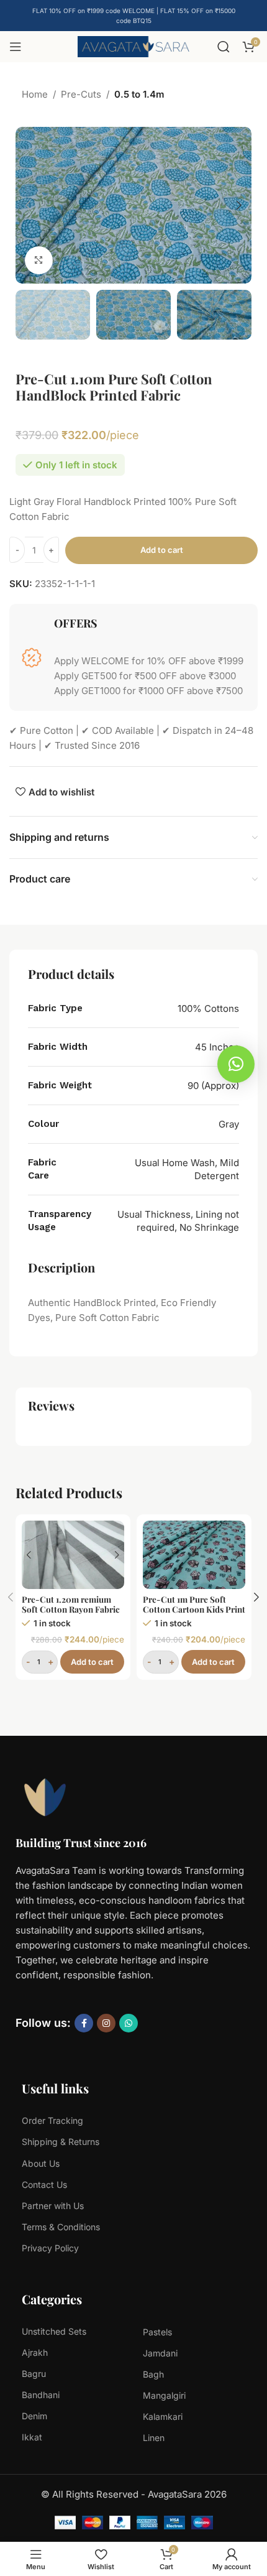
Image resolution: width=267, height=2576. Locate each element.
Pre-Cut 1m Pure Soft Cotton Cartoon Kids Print (194, 1604)
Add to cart (162, 550)
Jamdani (160, 2353)
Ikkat (32, 2437)
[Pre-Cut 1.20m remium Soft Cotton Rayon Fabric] (73, 1555)
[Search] (224, 47)
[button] (28, 205)
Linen (154, 2438)
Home (35, 94)
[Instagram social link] (106, 2023)
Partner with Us (53, 2206)
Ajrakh (35, 2352)
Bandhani (41, 2395)
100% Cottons (208, 1008)
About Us (41, 2163)
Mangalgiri (164, 2395)
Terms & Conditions (61, 2227)
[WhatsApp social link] (129, 2023)
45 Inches (217, 1047)
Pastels (157, 2332)
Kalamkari (163, 2416)
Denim (34, 2416)
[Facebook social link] (84, 2023)
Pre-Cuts (81, 94)
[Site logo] (133, 46)
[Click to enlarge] (39, 260)
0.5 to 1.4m (139, 94)
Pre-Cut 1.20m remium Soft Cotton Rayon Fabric (71, 1604)
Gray (229, 1124)
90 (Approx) (213, 1086)
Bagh (153, 2374)
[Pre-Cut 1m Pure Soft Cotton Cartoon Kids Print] (194, 1555)
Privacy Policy (50, 2248)
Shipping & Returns (61, 2142)
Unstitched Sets (54, 2331)
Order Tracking (52, 2120)
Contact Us (44, 2185)
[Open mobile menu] (16, 47)
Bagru (34, 2374)
